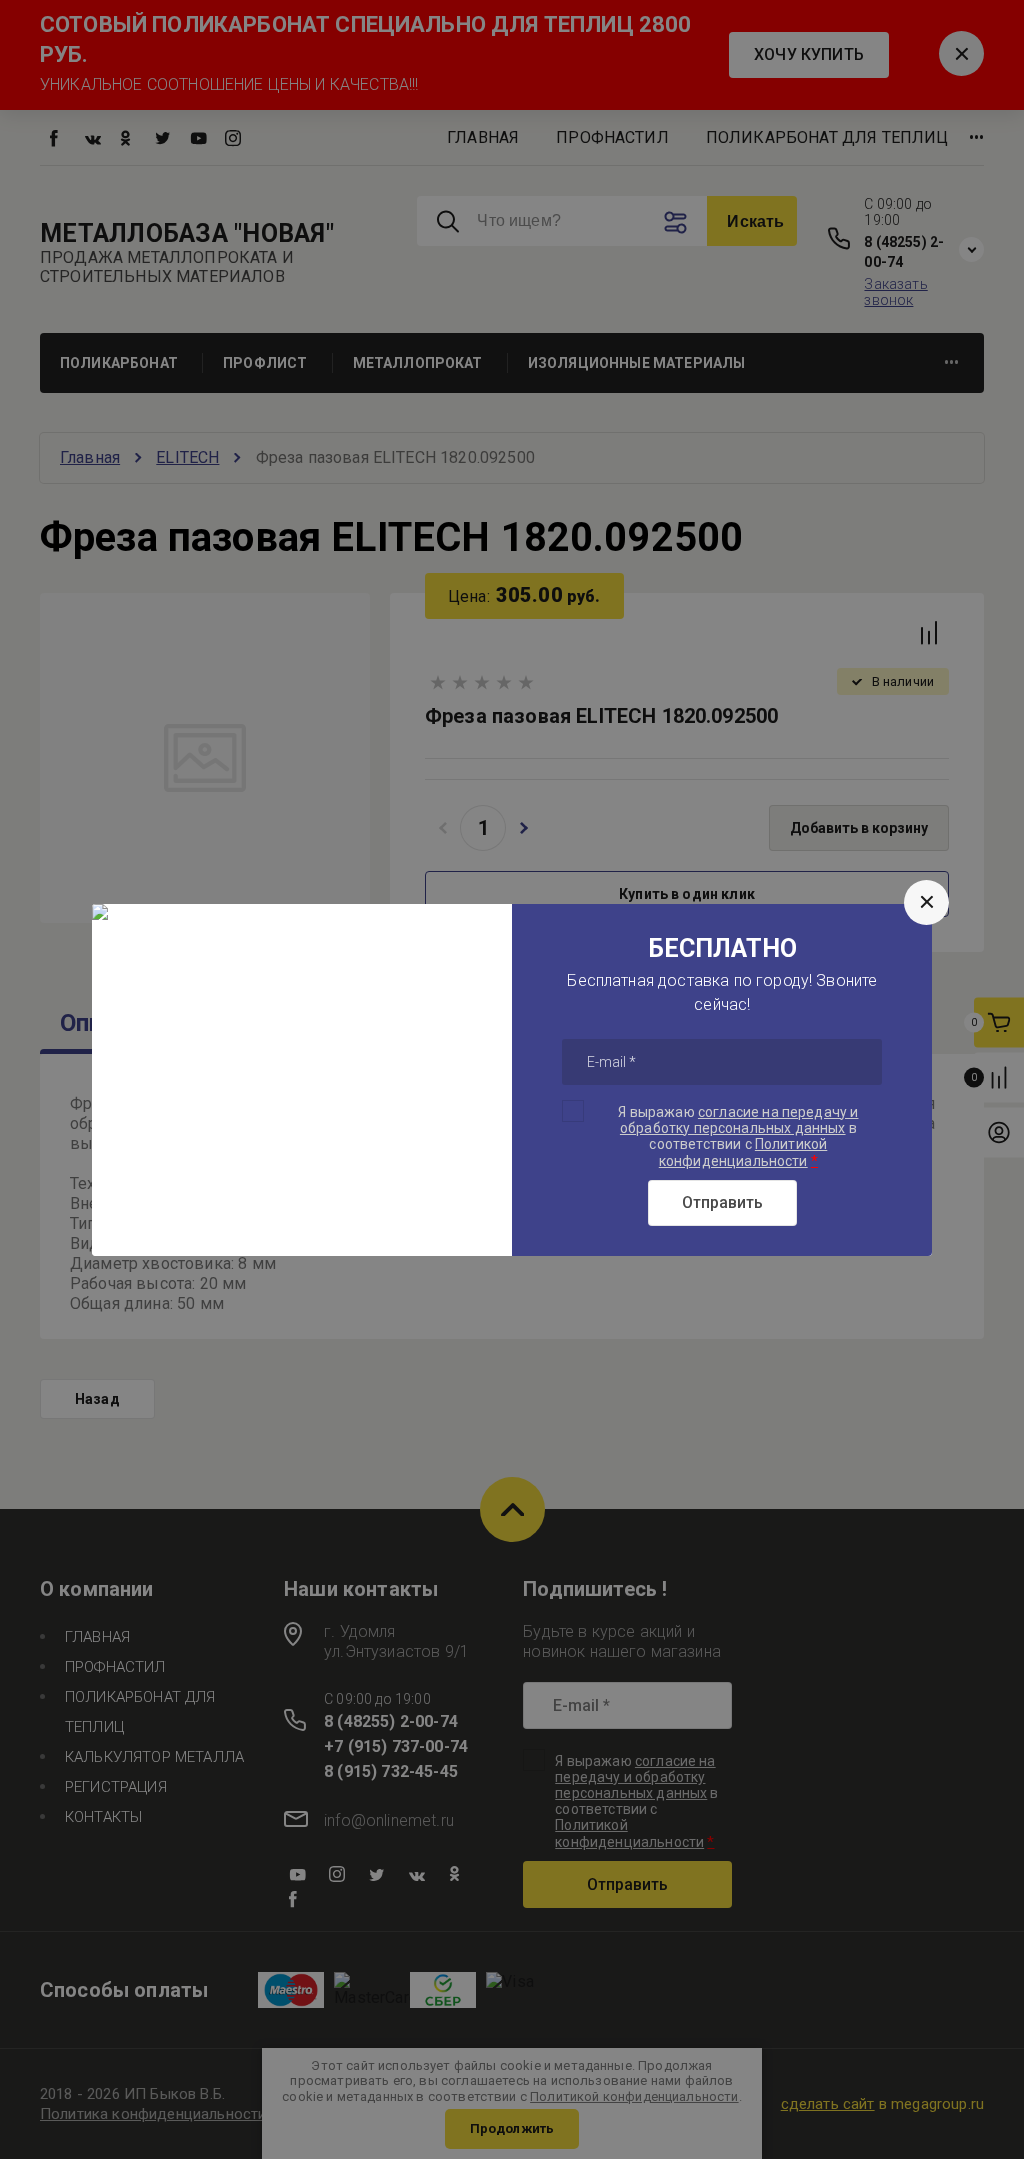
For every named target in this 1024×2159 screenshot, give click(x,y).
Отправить (722, 1202)
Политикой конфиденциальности (743, 1152)
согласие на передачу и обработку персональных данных (739, 1120)
